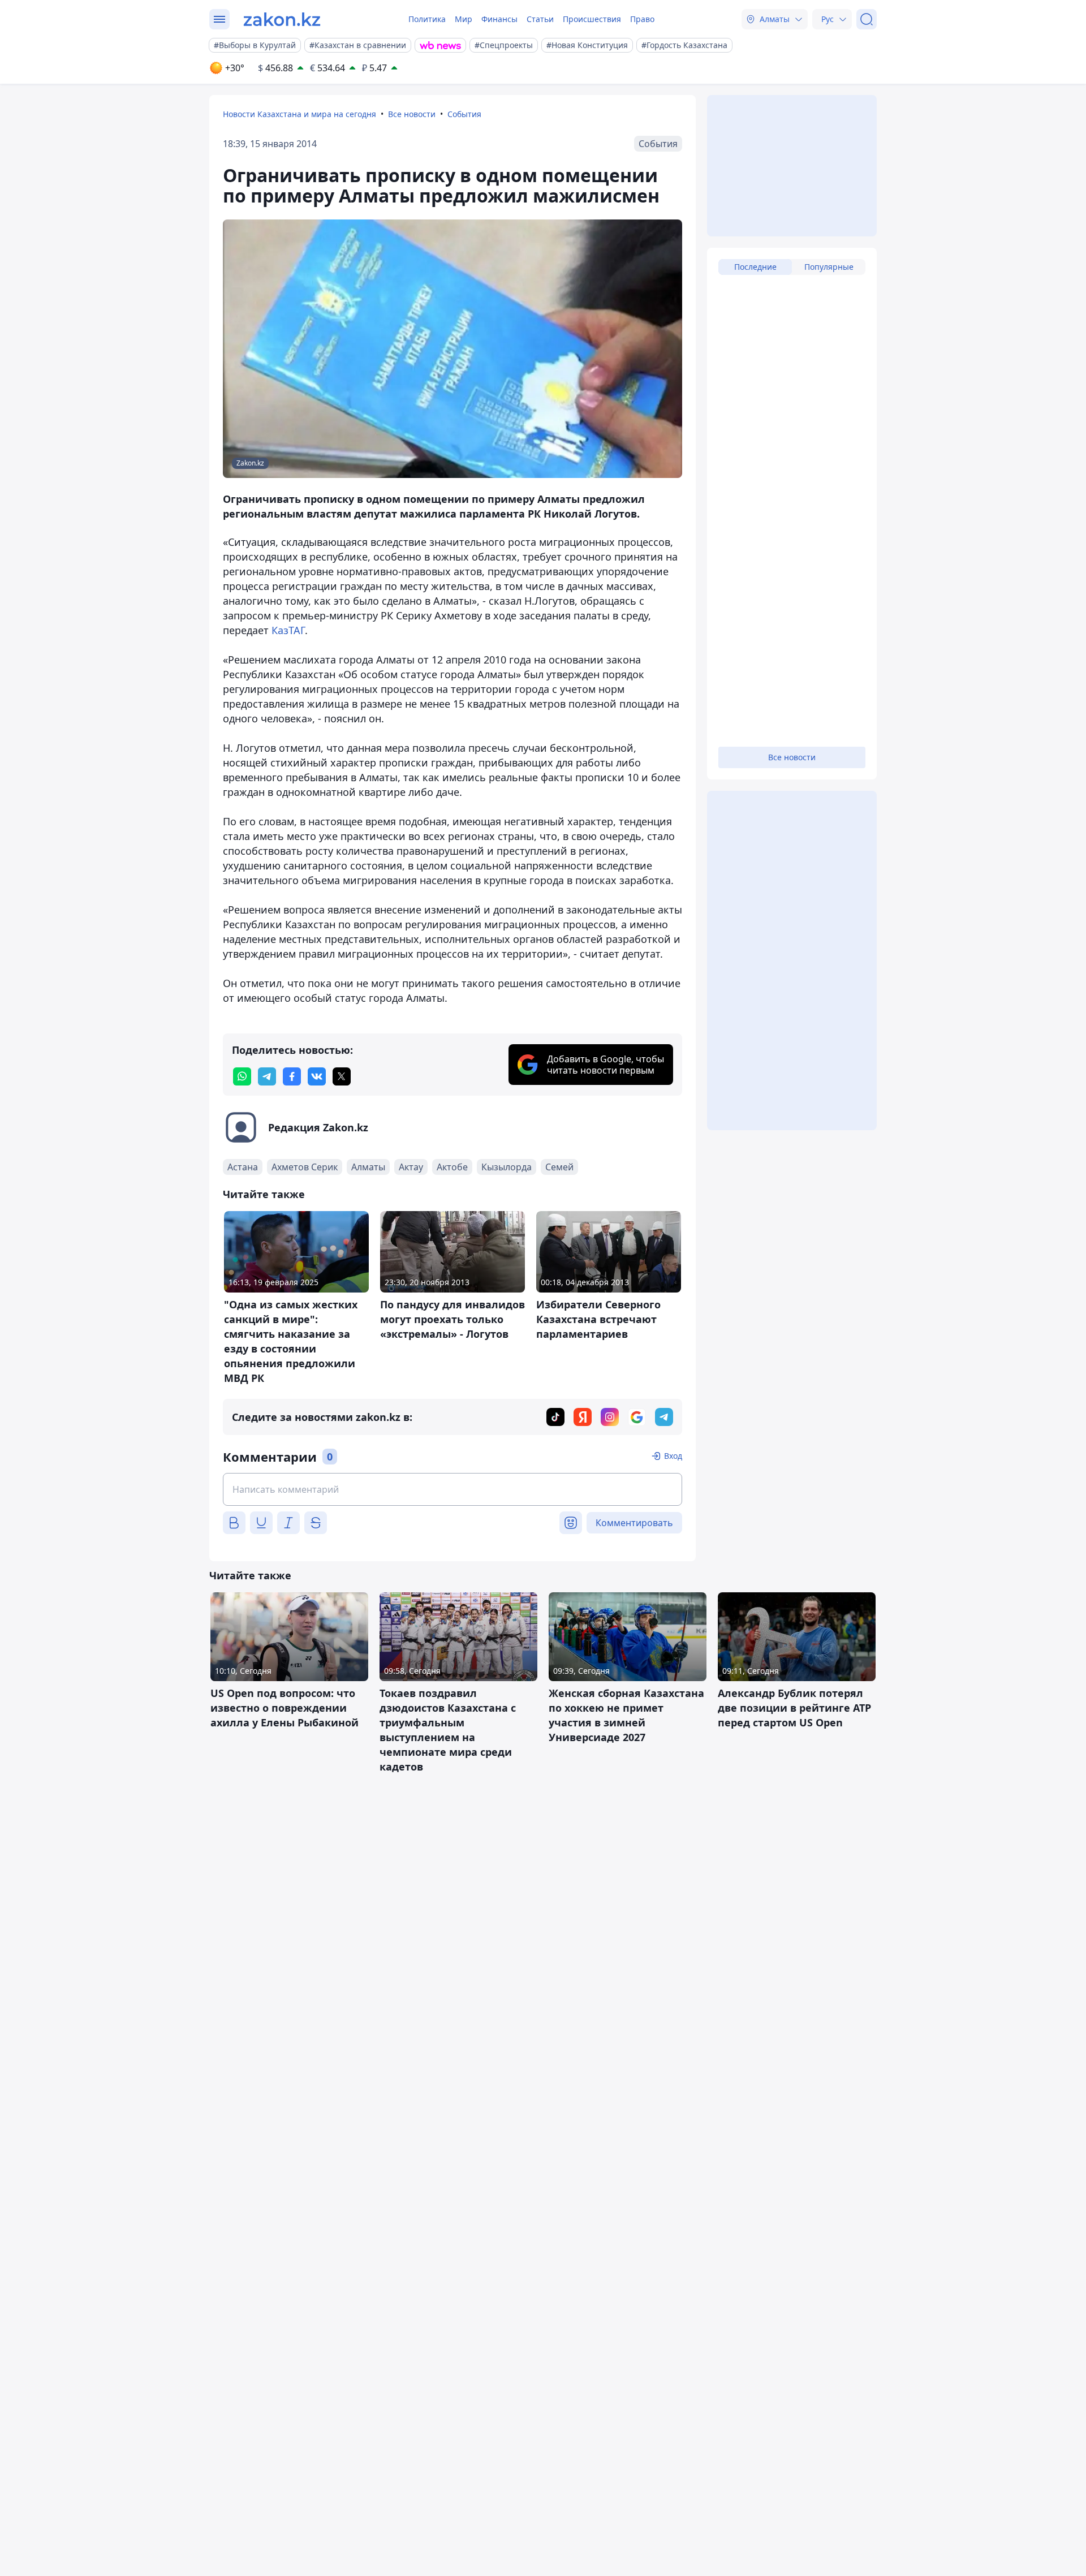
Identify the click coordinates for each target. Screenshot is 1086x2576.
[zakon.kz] (282, 19)
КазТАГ (288, 630)
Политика (427, 19)
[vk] (317, 1076)
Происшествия (592, 19)
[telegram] (267, 1076)
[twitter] (342, 1076)
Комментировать (634, 1523)
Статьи (540, 19)
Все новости (412, 114)
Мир (464, 19)
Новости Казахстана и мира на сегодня (299, 114)
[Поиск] (867, 19)
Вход (673, 1456)
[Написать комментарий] (453, 1489)
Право (642, 19)
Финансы (499, 19)
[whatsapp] (242, 1076)
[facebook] (292, 1076)
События (464, 114)
